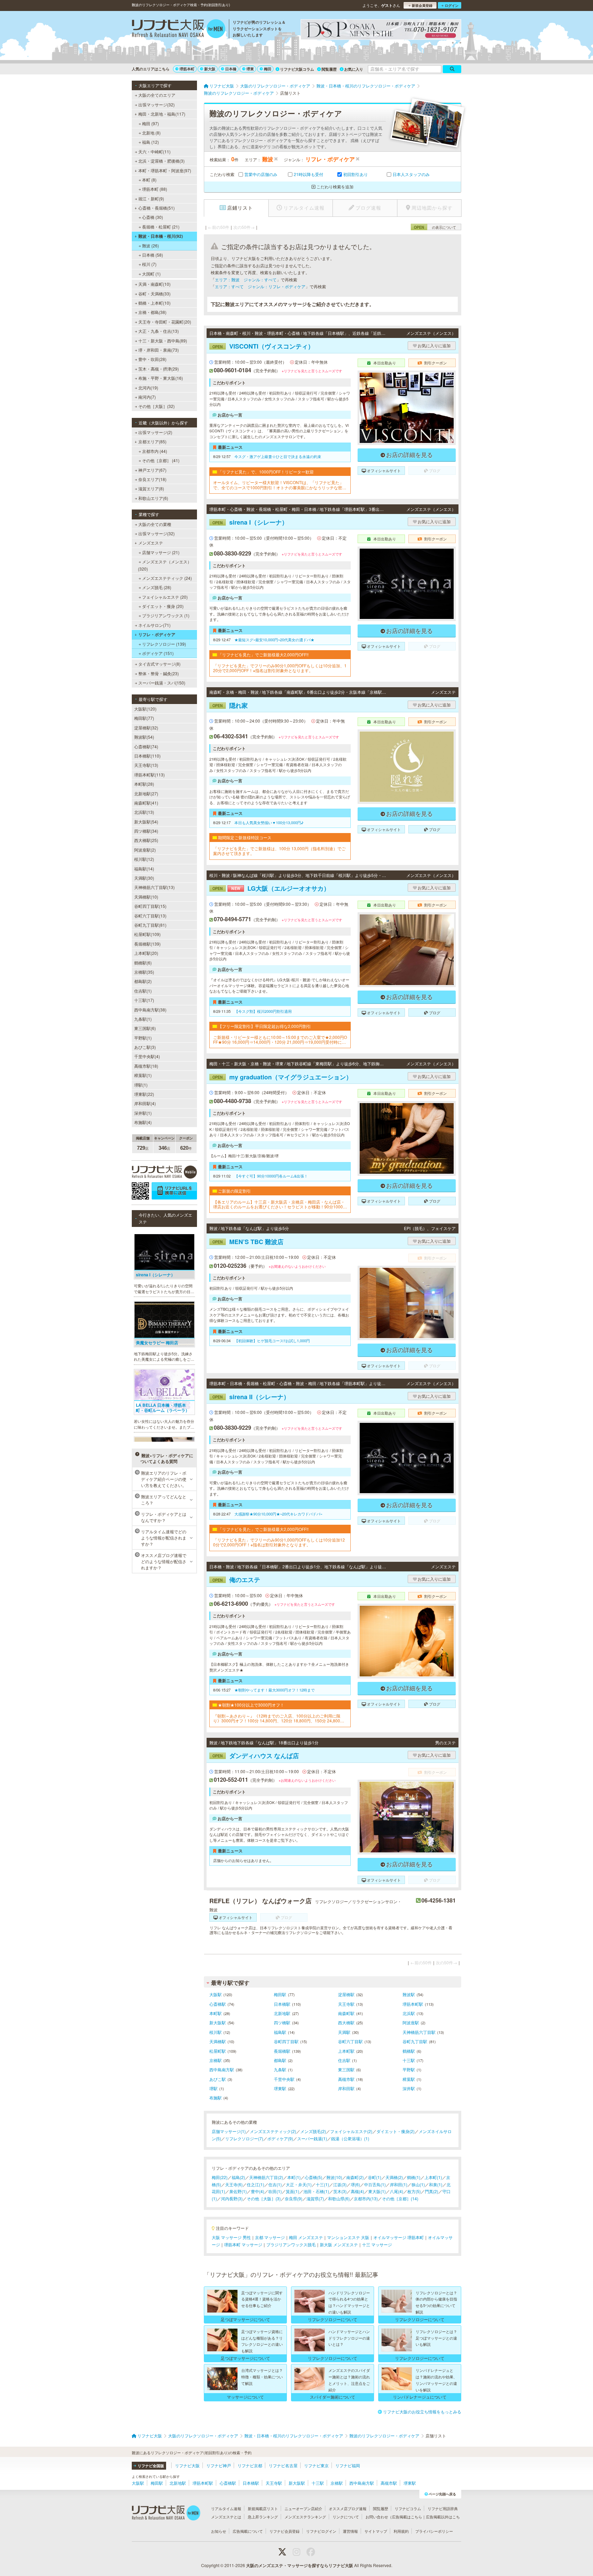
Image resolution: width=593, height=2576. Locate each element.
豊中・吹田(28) (152, 359)
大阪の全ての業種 (155, 524)
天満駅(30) (144, 878)
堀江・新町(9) (151, 198)
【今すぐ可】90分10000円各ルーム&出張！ (271, 1176)
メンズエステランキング (305, 2517)
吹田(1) (275, 2191)
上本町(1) (433, 2177)
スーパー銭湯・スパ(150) (162, 683)
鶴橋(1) (414, 2177)
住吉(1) (275, 2184)
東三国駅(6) (145, 1028)
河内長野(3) (232, 2198)
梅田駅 (280, 1994)
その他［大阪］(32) (156, 406)
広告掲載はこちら (407, 2517)
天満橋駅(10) (146, 897)
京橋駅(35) (144, 972)
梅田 (268, 69)
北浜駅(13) (144, 812)
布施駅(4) (143, 1122)
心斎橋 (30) (153, 217)
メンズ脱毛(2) (313, 2131)
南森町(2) (355, 2177)
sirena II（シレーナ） (251, 1397)
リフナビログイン (321, 2531)
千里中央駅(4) (147, 1056)
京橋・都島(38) (152, 312)
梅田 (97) (150, 123)
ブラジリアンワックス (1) (166, 615)
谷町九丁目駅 (415, 2041)
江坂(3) (340, 2184)
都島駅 (280, 2060)
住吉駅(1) (143, 991)
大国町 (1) (151, 274)
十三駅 (409, 2060)
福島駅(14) (144, 869)
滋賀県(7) (315, 2198)
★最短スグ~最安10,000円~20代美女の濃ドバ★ (274, 640)
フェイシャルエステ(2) (351, 2131)
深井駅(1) (143, 1113)
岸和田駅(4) (145, 1103)
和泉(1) (436, 2184)
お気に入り (354, 69)
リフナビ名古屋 (283, 2465)
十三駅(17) (144, 1000)
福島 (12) (150, 142)
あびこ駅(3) (145, 1047)
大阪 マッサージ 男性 (231, 2237)
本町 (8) (149, 180)
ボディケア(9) (280, 2138)
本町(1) (294, 2177)
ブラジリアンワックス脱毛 (291, 2244)
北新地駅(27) (146, 793)
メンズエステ (151, 543)
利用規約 (401, 2531)
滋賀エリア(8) (151, 488)
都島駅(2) (143, 981)
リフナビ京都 (250, 2465)
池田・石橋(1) (316, 2191)
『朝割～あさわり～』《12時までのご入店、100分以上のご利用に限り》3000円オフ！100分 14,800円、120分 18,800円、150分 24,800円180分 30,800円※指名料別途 (280, 1718)
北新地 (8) (151, 133)
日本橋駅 (282, 2004)
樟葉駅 (409, 2079)
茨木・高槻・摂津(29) (159, 369)
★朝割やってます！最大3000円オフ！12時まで (275, 1690)
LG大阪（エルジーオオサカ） (271, 888)
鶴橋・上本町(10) (154, 303)
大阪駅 (216, 1994)
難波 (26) (150, 245)
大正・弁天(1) (299, 2184)
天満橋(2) (394, 2177)
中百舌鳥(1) (375, 2184)
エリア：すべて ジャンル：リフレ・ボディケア (260, 286)
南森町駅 (346, 2013)
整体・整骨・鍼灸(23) (159, 673)
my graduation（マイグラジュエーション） (282, 1077)
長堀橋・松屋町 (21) (161, 227)
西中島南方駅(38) (150, 1010)
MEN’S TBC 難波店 (248, 1242)
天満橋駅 (218, 2041)
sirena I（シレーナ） (250, 522)
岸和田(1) (399, 2184)
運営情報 (350, 2531)
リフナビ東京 (316, 2465)
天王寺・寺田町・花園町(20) (165, 322)
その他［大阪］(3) (264, 2198)
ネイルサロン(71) (154, 625)
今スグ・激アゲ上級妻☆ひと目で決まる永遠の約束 (278, 456)
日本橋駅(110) (147, 756)
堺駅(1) (141, 1085)
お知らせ (219, 2531)
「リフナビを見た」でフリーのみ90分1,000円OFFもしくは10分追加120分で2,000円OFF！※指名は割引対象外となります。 (279, 1542)
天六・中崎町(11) (154, 151)
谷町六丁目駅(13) (150, 916)
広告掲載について (248, 2531)
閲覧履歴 (329, 69)
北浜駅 (409, 2013)
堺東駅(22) (144, 1094)
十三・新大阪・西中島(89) (163, 341)
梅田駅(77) (144, 718)
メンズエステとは (226, 2517)
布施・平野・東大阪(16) (161, 378)
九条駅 (280, 2069)
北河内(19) (148, 388)
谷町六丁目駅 (350, 2041)
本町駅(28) (144, 784)
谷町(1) (375, 2177)
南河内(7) (147, 397)
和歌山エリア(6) (153, 498)
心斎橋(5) (313, 2177)
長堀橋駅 (282, 2051)
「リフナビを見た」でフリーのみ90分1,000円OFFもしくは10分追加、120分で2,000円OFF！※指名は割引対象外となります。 (280, 668)
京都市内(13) (366, 2198)
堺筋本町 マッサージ (243, 2244)
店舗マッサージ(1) (229, 2131)
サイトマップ (376, 2531)
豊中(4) (258, 2191)
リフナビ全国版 (151, 2466)
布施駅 (216, 2098)
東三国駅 (346, 2069)
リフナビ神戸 (219, 2465)
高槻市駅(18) (146, 1066)
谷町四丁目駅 (286, 2041)
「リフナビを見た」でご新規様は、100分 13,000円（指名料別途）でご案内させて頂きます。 (279, 851)
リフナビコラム (408, 2508)
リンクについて (346, 2517)
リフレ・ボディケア (157, 634)
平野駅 (409, 2069)
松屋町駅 (218, 2051)
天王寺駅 (346, 2004)
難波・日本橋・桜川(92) (161, 236)
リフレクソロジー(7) (244, 2138)
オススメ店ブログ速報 (348, 2508)
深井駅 (409, 2088)
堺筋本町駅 (413, 2004)
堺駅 (213, 2088)
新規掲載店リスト (263, 2508)
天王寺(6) (234, 2184)
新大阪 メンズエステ (339, 2244)
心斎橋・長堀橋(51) (156, 208)
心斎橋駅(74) (146, 746)
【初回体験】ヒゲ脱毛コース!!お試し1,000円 (272, 1340)
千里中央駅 (284, 2079)
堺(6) (355, 2184)
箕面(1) (293, 2191)
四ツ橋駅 (282, 2022)
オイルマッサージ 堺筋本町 (399, 2237)
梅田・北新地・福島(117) (162, 114)
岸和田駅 (346, 2088)
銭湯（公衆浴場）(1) (350, 2138)
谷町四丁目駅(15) (150, 906)
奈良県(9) (294, 2198)
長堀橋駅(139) (147, 944)
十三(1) (322, 2184)
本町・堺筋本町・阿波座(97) (165, 170)
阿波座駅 (411, 2022)
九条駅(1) (143, 1019)
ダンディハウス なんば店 (256, 1756)
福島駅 (280, 2032)
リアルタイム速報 (226, 2508)
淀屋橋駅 (346, 1994)
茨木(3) (340, 2191)
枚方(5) (414, 2191)
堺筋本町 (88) (155, 189)
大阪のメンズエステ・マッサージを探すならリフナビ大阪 (300, 2565)
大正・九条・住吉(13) (159, 331)
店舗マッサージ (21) (161, 552)
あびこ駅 (218, 2079)
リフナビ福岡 (348, 2465)
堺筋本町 (187, 69)
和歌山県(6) (339, 2198)
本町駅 (216, 2013)
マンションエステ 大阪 (348, 2237)
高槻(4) (357, 2191)
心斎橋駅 (218, 2004)
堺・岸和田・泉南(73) (159, 350)
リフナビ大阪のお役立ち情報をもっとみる (422, 2411)
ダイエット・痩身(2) (396, 2131)
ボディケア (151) (158, 653)
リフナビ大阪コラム (297, 69)
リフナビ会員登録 (284, 2531)
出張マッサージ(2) (155, 432)
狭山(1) (418, 2184)
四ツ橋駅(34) (146, 831)
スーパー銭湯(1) (312, 2138)
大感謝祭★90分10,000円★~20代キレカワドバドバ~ (278, 1514)
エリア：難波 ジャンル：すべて (246, 279)
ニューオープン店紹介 (303, 2508)
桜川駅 (216, 2032)
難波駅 (409, 1994)
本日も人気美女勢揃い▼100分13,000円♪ (269, 822)
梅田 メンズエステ (306, 2237)
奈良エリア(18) (152, 479)
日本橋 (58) (153, 255)
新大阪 (210, 69)
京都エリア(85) (152, 441)
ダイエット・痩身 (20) (163, 606)
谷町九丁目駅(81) (150, 925)
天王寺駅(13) (146, 765)
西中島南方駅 (222, 2069)
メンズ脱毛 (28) (157, 587)
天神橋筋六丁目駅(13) (154, 887)
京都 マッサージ (270, 2237)
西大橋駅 (346, 2022)
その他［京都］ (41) (161, 460)
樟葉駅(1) (143, 1075)
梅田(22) (220, 2177)
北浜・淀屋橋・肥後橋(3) (161, 161)
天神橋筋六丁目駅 (419, 2032)
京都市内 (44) (155, 451)
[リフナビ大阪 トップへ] (179, 30)
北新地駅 (282, 2013)
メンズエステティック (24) (167, 578)
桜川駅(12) (144, 859)
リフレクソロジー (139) (164, 644)
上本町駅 (346, 2051)
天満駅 (344, 2032)
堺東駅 (280, 2088)
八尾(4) (397, 2191)
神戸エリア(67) (152, 470)
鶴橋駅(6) (143, 963)
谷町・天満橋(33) (154, 294)
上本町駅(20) (146, 953)
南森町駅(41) (146, 803)
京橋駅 (216, 2060)
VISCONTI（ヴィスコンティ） (263, 346)
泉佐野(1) (238, 2191)
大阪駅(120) (145, 709)
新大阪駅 (218, 2022)
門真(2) (432, 2191)
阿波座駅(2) (145, 850)
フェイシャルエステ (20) (165, 597)
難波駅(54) (144, 737)
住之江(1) (255, 2184)
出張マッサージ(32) (156, 104)
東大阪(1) (377, 2191)
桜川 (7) (149, 264)
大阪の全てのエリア (157, 95)
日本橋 (231, 69)
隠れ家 (230, 705)
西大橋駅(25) (146, 840)
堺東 (250, 69)
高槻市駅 (346, 2079)
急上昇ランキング (263, 2517)
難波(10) (334, 2177)
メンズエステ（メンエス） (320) (165, 565)
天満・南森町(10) (154, 284)
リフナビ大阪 (187, 2465)
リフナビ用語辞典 (443, 2508)
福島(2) (238, 2177)
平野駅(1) (143, 1038)
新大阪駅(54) (146, 822)
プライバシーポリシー (434, 2531)
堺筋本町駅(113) (149, 775)
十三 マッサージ (377, 2244)
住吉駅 (344, 2060)
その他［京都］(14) (400, 2198)
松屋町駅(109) (147, 934)
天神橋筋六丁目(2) (266, 2177)
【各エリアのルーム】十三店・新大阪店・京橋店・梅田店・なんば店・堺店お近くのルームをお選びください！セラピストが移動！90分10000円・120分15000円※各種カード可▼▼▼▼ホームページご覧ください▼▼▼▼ (280, 1204)
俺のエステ (236, 1580)
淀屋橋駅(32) (146, 728)
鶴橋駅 (409, 2051)
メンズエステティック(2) (273, 2131)
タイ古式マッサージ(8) (159, 664)
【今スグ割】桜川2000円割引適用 (263, 1011)
